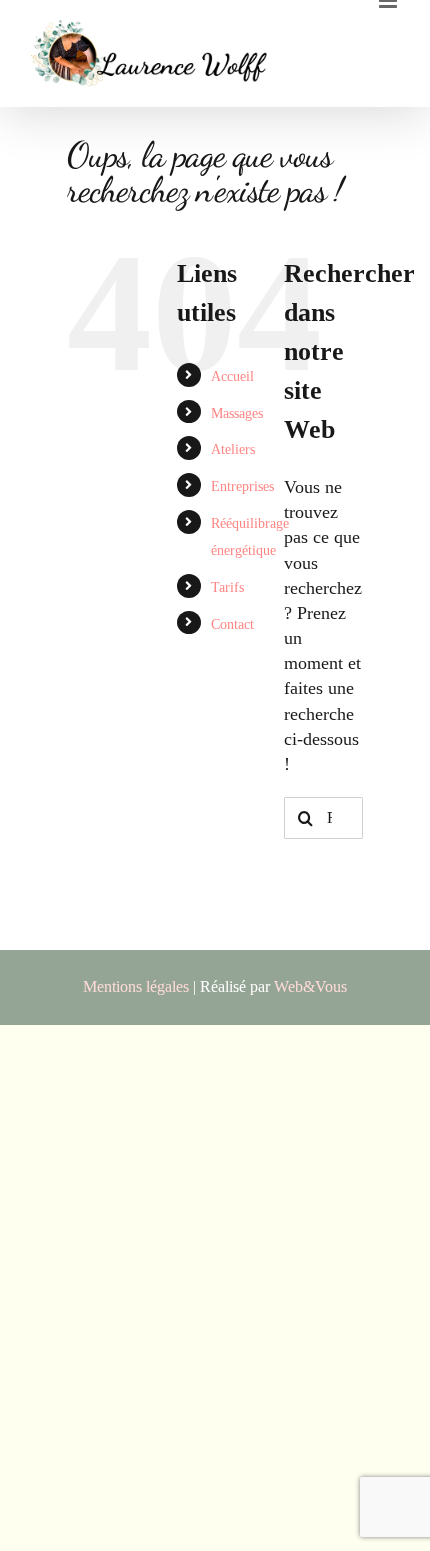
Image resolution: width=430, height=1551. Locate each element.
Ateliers (233, 449)
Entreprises (242, 486)
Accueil (232, 376)
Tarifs (227, 587)
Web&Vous (310, 986)
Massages (237, 413)
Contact (232, 624)
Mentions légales (136, 986)
